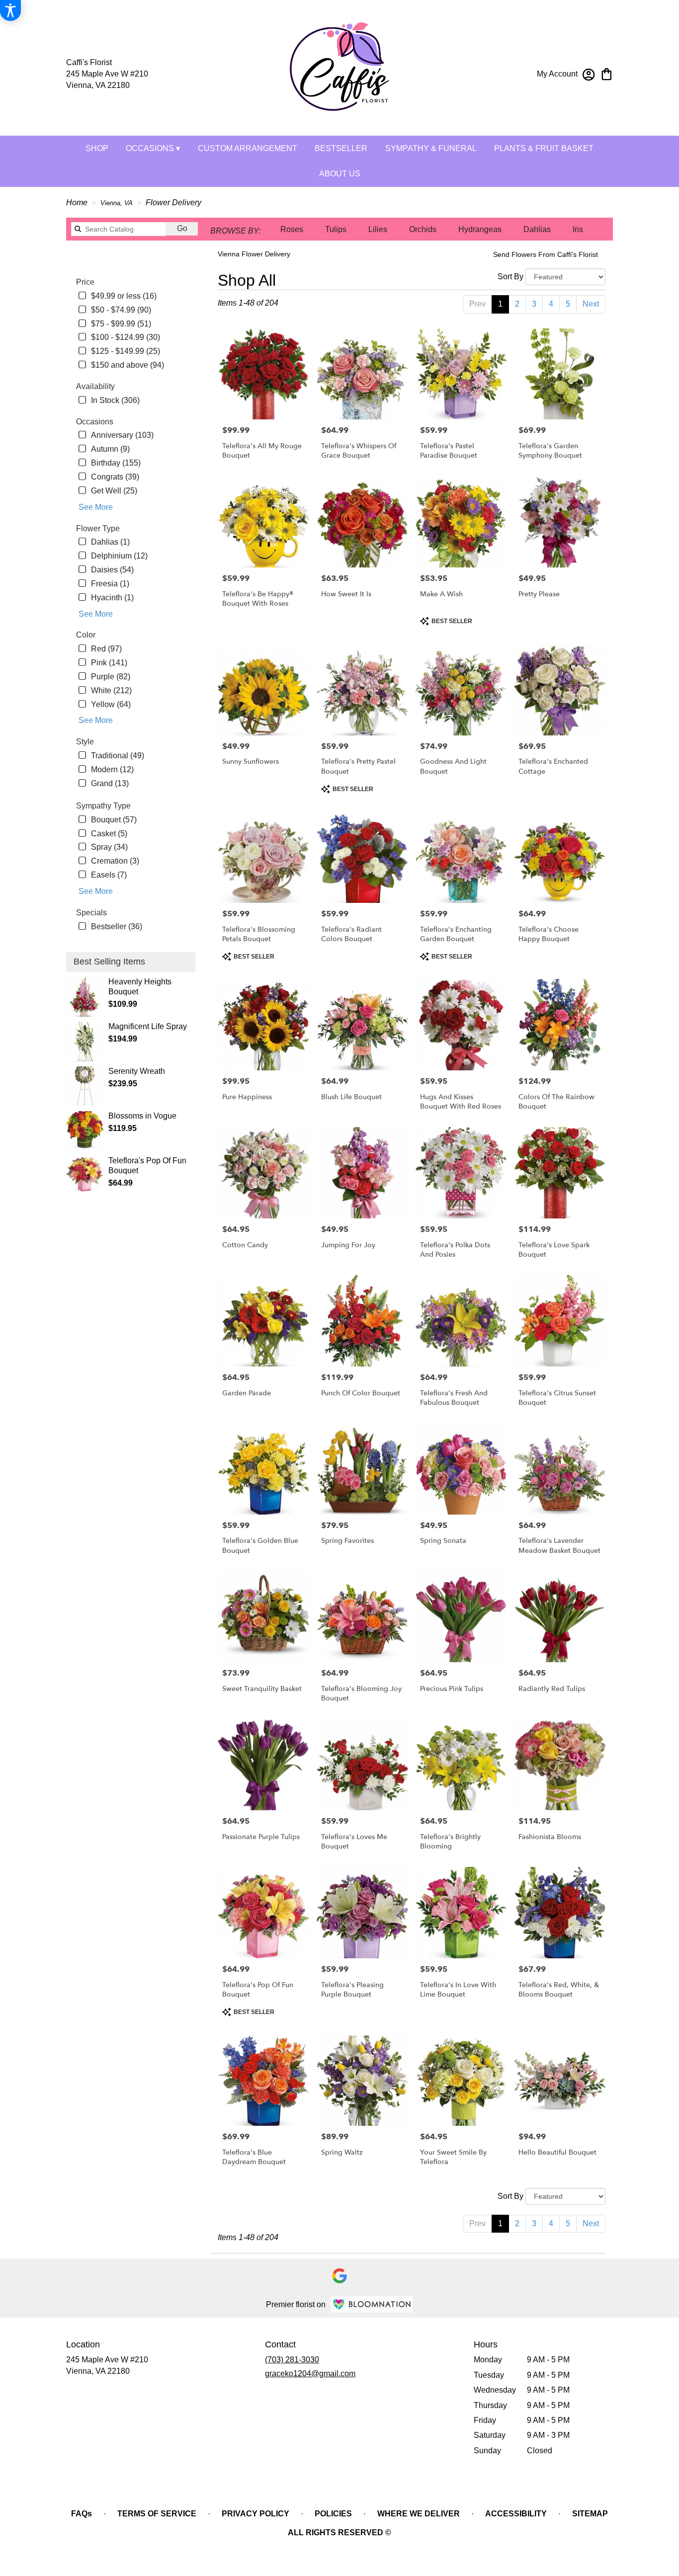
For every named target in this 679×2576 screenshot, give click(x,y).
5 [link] (568, 304)
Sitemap (590, 2514)
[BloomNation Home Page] (372, 2304)
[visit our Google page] (339, 2276)
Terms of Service (157, 2514)
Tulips (336, 229)
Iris (578, 229)
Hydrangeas (480, 229)
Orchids (423, 229)
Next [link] (591, 304)
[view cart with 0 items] (607, 73)
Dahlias (537, 229)
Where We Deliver (419, 2514)
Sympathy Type (103, 806)
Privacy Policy (255, 2514)
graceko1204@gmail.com (310, 2374)
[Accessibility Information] (10, 10)
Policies (333, 2514)
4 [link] (551, 304)
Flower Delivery (173, 202)
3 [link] (534, 304)
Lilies (378, 229)
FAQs (82, 2514)
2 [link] (517, 304)
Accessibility (516, 2514)
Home (77, 202)
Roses (292, 229)
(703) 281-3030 (292, 2360)
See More (96, 507)
